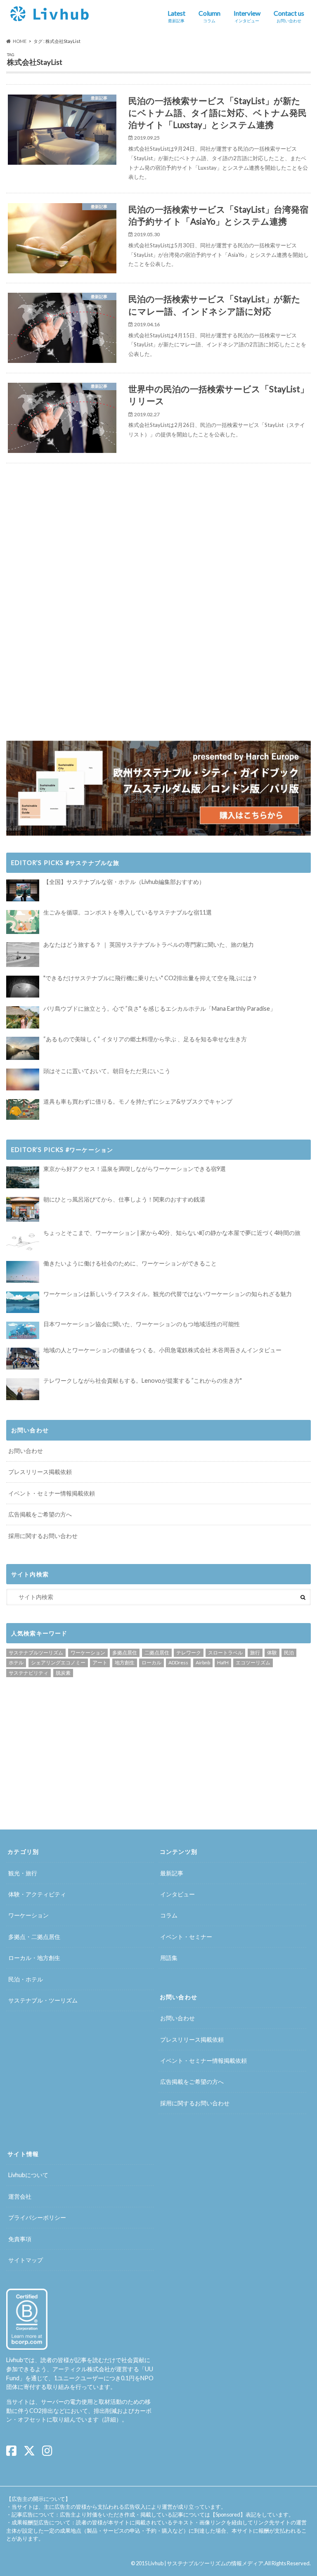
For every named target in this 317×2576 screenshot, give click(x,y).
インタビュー (177, 1894)
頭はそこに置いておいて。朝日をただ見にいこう (107, 1071)
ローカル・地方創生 (34, 1958)
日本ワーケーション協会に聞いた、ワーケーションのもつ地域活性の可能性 (142, 1324)
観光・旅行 (23, 1873)
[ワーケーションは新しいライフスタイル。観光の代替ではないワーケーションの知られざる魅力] (23, 1302)
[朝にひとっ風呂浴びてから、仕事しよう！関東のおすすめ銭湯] (23, 1209)
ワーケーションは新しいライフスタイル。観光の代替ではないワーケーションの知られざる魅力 (168, 1294)
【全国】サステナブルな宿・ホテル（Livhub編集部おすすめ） (124, 882)
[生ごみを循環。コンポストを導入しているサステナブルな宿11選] (23, 922)
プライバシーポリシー (37, 2217)
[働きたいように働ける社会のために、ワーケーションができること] (23, 1272)
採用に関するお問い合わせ (43, 1536)
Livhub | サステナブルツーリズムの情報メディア (206, 2563)
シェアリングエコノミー (58, 1662)
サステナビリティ (28, 1673)
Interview (247, 16)
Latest (176, 16)
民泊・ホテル (26, 1979)
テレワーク (189, 1653)
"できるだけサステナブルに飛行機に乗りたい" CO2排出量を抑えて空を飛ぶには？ (150, 978)
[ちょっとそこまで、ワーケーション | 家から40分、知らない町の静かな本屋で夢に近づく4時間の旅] (23, 1241)
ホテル (16, 1662)
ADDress (178, 1662)
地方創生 (125, 1662)
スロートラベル (225, 1653)
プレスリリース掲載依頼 (40, 1472)
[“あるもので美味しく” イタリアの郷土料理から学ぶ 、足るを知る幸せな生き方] (23, 1048)
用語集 (169, 1958)
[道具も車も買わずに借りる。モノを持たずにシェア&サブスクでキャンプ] (23, 1109)
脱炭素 (63, 1673)
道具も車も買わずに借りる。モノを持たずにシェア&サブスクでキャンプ (138, 1101)
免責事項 (20, 2239)
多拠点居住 (125, 1653)
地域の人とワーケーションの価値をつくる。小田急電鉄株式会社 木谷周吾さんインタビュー (162, 1350)
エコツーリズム (253, 1662)
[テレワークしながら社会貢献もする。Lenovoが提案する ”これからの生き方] (23, 1389)
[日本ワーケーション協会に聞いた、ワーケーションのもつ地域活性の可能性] (23, 1330)
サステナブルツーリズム (36, 1653)
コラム (169, 1915)
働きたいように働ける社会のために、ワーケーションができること (130, 1263)
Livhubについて (28, 2175)
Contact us (289, 16)
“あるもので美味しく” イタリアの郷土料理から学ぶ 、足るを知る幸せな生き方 (145, 1039)
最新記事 (172, 1873)
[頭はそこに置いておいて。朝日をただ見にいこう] (23, 1079)
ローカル (151, 1662)
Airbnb (203, 1662)
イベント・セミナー (186, 1937)
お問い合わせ (26, 1451)
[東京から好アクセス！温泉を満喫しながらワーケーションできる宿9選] (23, 1177)
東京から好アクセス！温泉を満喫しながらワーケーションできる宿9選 (135, 1169)
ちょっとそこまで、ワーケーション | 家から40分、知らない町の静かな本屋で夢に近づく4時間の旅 (172, 1233)
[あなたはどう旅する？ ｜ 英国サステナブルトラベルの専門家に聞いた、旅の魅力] (23, 955)
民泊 (289, 1653)
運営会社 (20, 2196)
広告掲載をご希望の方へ (40, 1514)
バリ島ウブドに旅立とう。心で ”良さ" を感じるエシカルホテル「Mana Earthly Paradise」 (160, 1008)
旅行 (255, 1653)
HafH (223, 1662)
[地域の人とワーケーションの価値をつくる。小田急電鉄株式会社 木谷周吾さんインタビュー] (23, 1359)
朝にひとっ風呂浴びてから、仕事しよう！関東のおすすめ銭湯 (124, 1199)
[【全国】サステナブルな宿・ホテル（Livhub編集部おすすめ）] (23, 890)
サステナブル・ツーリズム (43, 2000)
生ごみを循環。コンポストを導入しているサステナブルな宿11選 (128, 912)
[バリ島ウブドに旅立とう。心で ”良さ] (23, 1017)
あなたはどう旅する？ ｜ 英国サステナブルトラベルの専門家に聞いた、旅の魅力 (149, 944)
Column (209, 16)
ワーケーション (88, 1653)
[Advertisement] (82, 536)
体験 (272, 1653)
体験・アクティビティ (37, 1894)
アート (100, 1662)
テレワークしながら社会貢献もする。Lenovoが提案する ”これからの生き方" (143, 1380)
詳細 (110, 2419)
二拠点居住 (157, 1653)
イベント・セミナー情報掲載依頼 (52, 1493)
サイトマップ (26, 2260)
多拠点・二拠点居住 (34, 1937)
